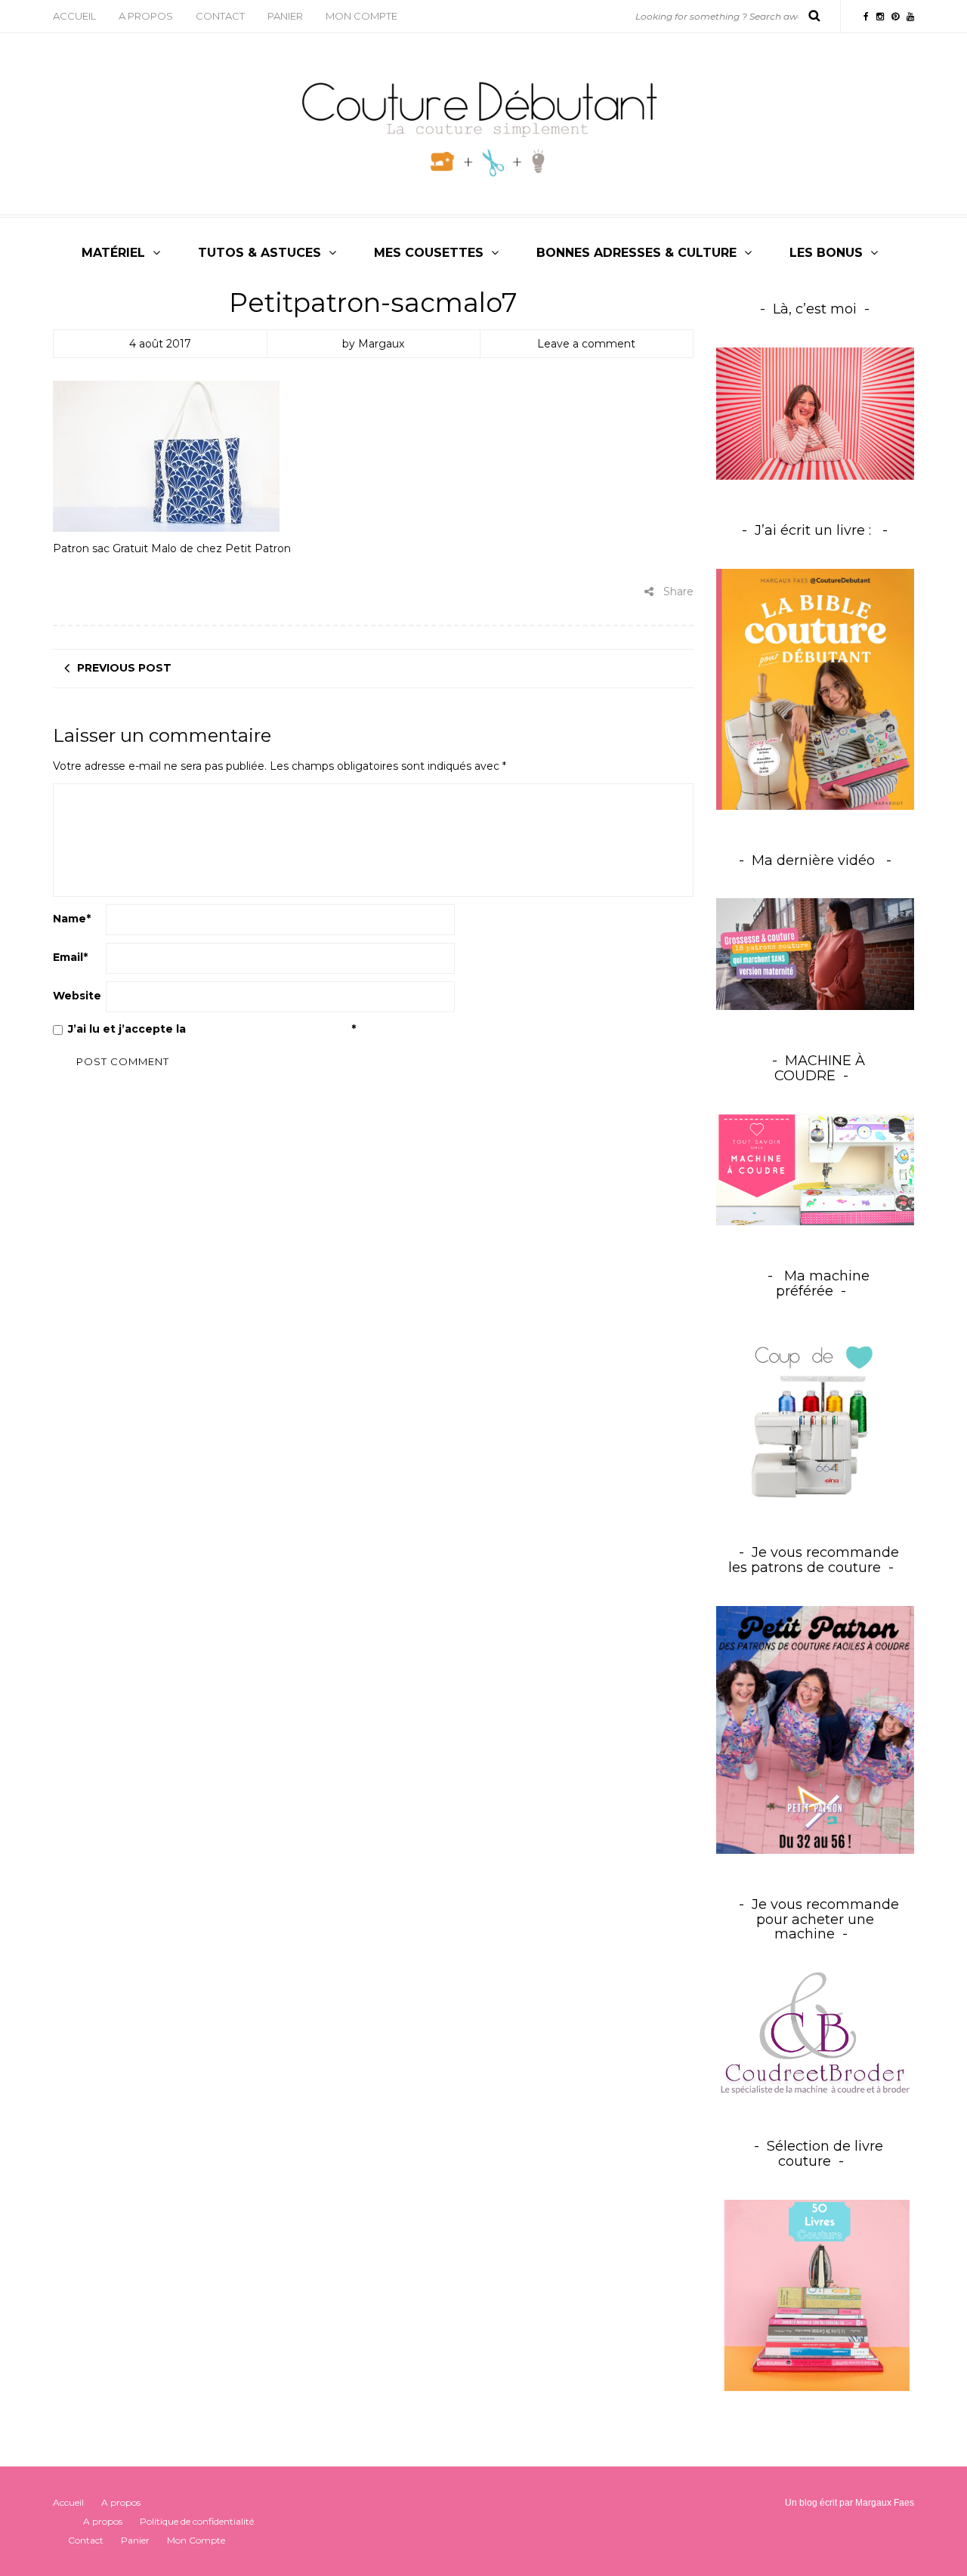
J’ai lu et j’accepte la (212, 1029)
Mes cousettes (429, 253)
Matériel (113, 253)
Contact (220, 16)
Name (72, 919)
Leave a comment (586, 344)
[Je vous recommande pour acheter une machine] (816, 2034)
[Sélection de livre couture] (816, 2298)
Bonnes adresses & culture (636, 253)
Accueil (74, 16)
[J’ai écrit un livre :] (816, 689)
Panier (285, 16)
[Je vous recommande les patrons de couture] (816, 1729)
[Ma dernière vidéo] (816, 954)
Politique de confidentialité (270, 1029)
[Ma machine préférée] (816, 1416)
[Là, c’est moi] (816, 414)
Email (70, 957)
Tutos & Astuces (260, 253)
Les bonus (826, 253)
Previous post (124, 668)
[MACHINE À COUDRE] (816, 1169)
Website (77, 996)
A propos (146, 16)
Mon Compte (361, 16)
